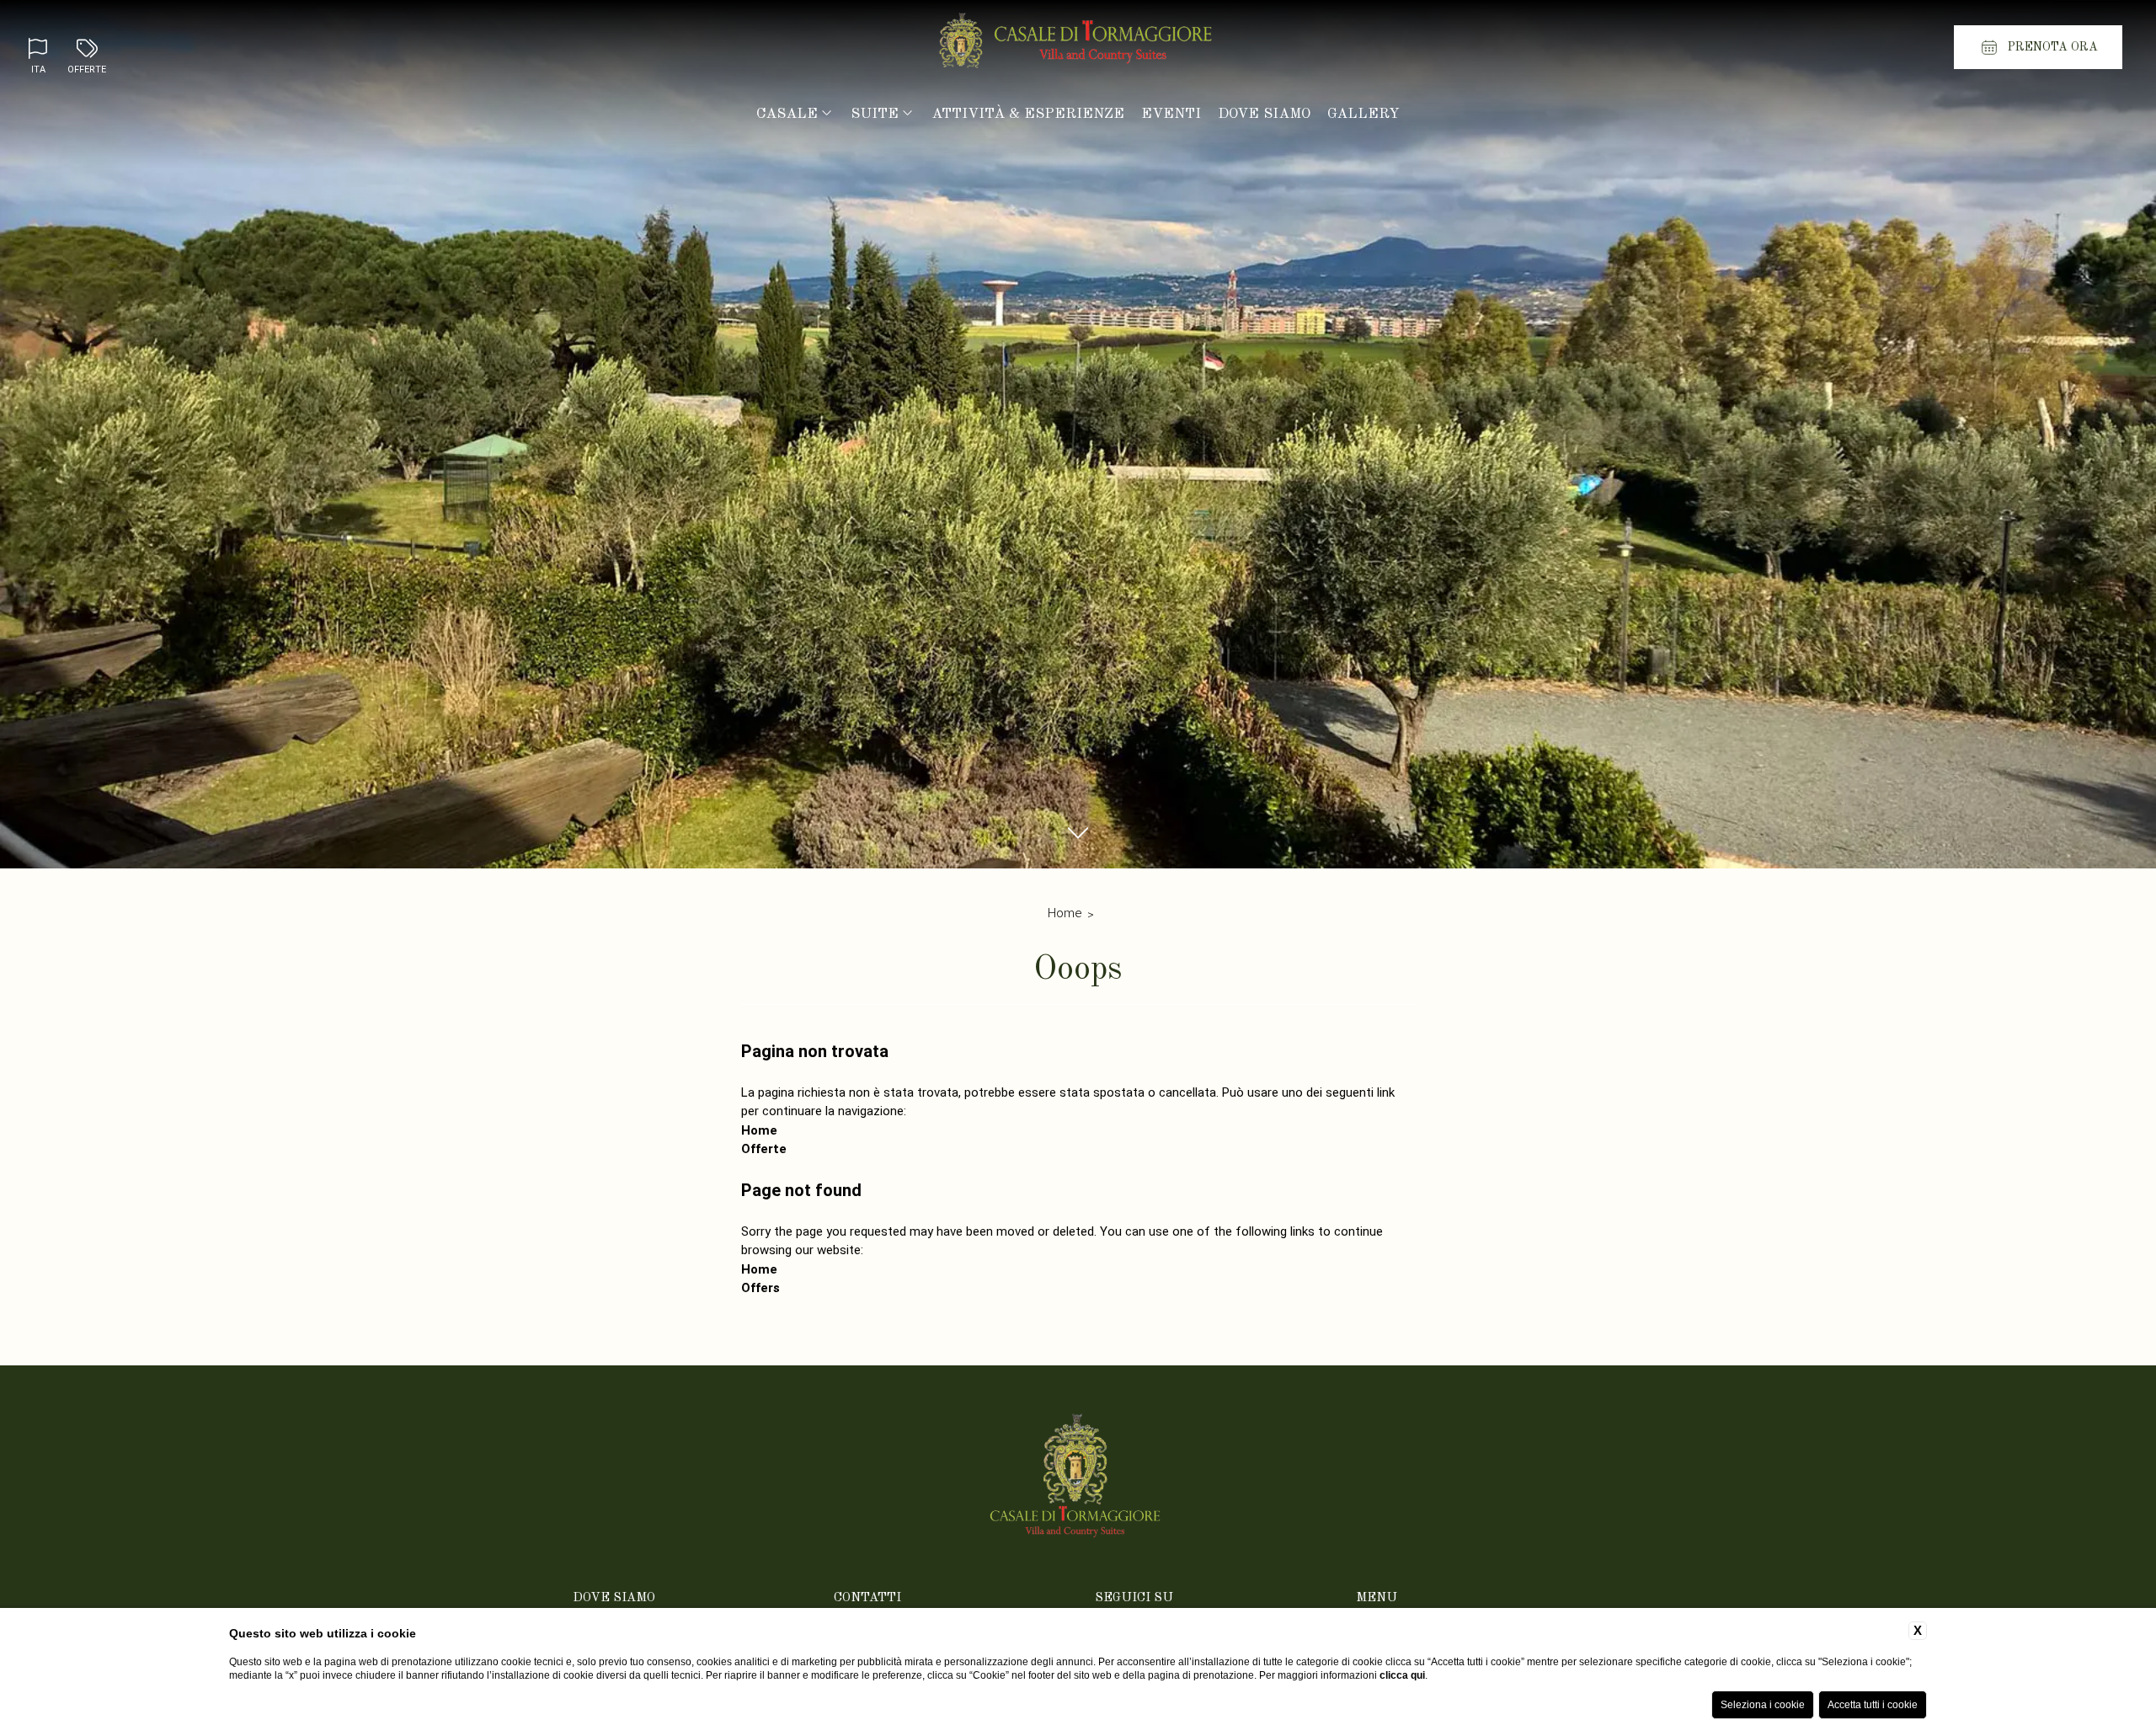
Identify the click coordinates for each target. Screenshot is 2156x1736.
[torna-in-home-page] (1078, 45)
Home (1065, 913)
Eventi (1171, 114)
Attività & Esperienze (1028, 114)
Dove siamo (1264, 114)
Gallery (1364, 114)
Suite (875, 114)
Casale (787, 114)
